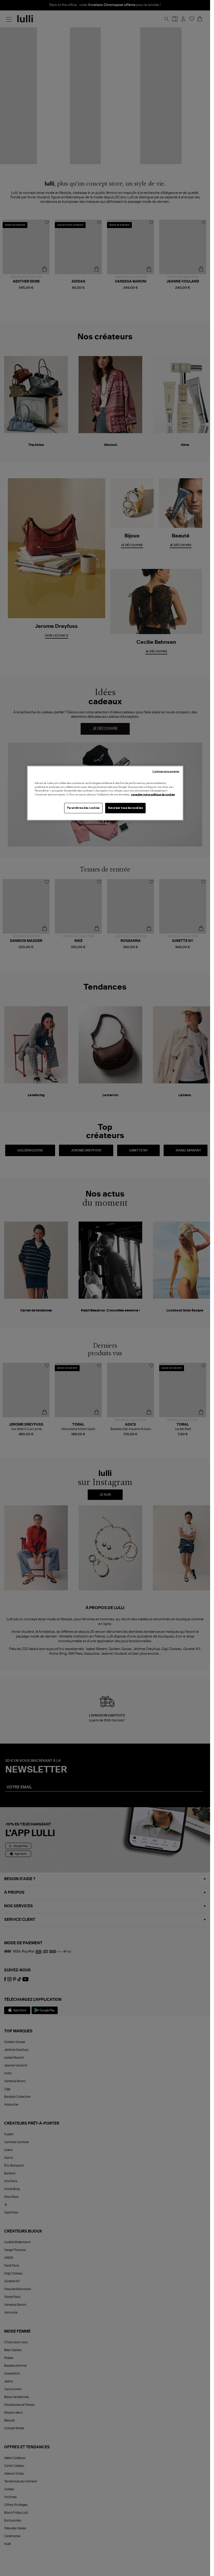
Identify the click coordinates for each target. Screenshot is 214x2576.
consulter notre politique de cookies (153, 794)
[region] (105, 793)
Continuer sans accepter (166, 772)
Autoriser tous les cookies (126, 808)
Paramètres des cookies (83, 808)
